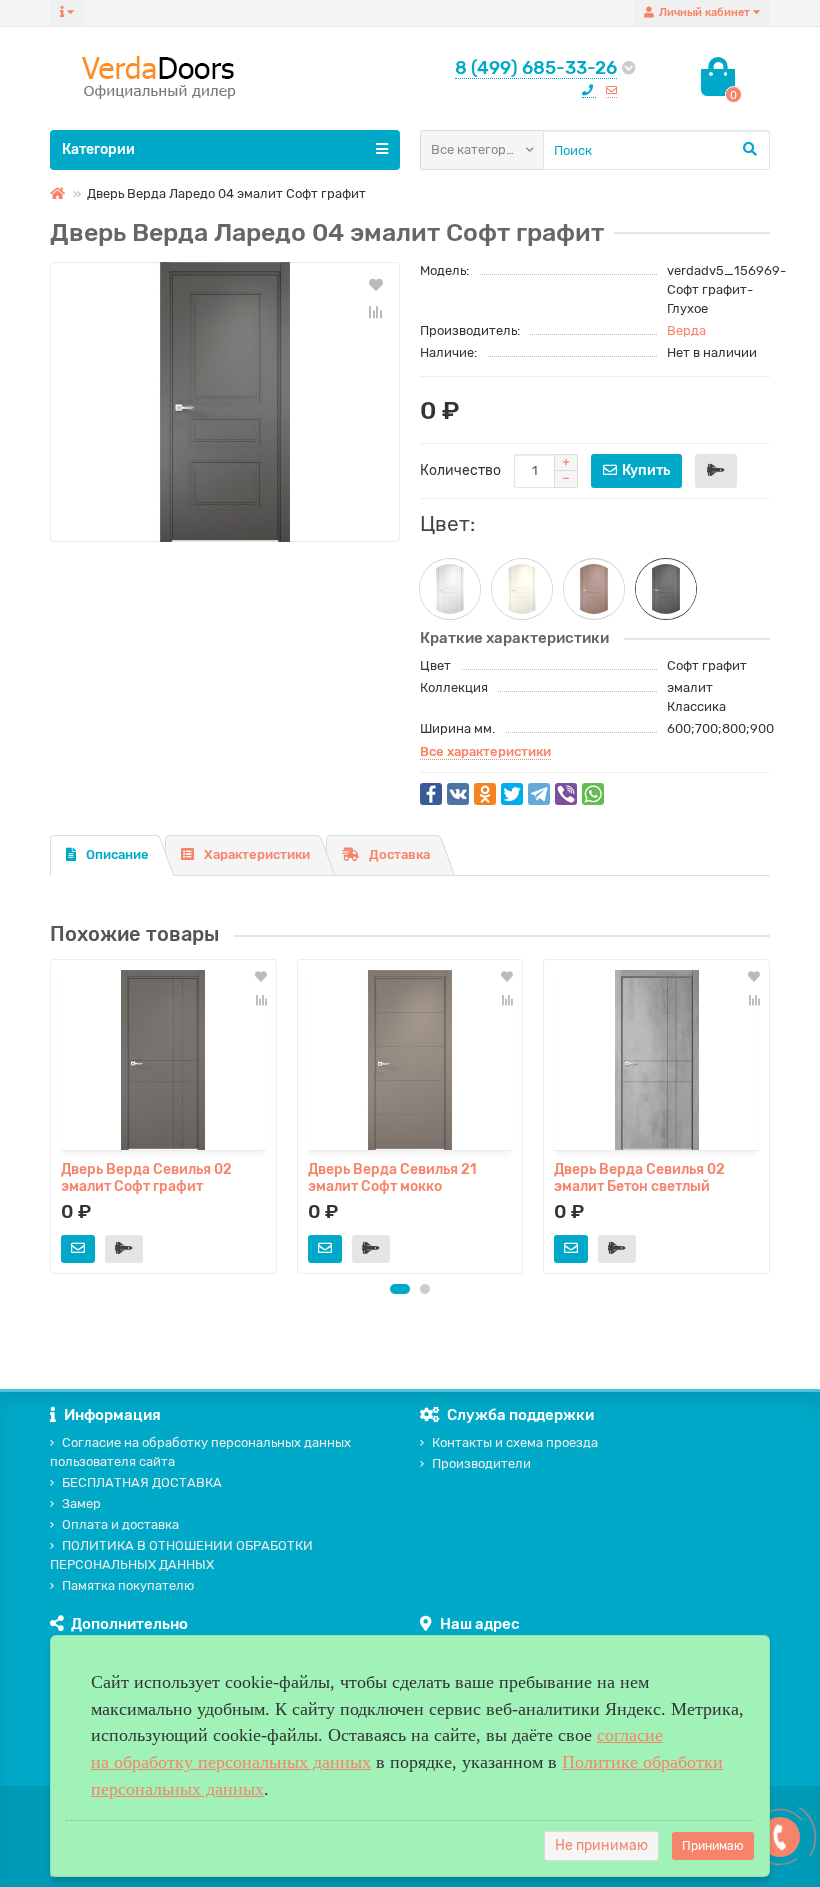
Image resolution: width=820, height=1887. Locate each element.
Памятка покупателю (128, 1585)
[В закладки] (376, 284)
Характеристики (257, 854)
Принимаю (713, 1846)
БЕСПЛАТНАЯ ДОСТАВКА (142, 1482)
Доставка (399, 854)
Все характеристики (485, 751)
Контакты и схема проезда (515, 1442)
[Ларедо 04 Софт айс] (450, 589)
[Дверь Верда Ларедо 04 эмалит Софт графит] (225, 402)
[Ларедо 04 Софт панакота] (522, 589)
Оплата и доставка (120, 1524)
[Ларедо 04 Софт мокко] (594, 589)
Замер (81, 1503)
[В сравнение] (376, 312)
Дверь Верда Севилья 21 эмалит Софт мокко (392, 1177)
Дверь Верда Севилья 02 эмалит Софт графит (146, 1177)
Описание (117, 854)
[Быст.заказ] (716, 471)
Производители (481, 1463)
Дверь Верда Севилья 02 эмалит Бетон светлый (639, 1177)
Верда (686, 330)
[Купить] (78, 1249)
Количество (460, 470)
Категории (98, 149)
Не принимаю (601, 1845)
